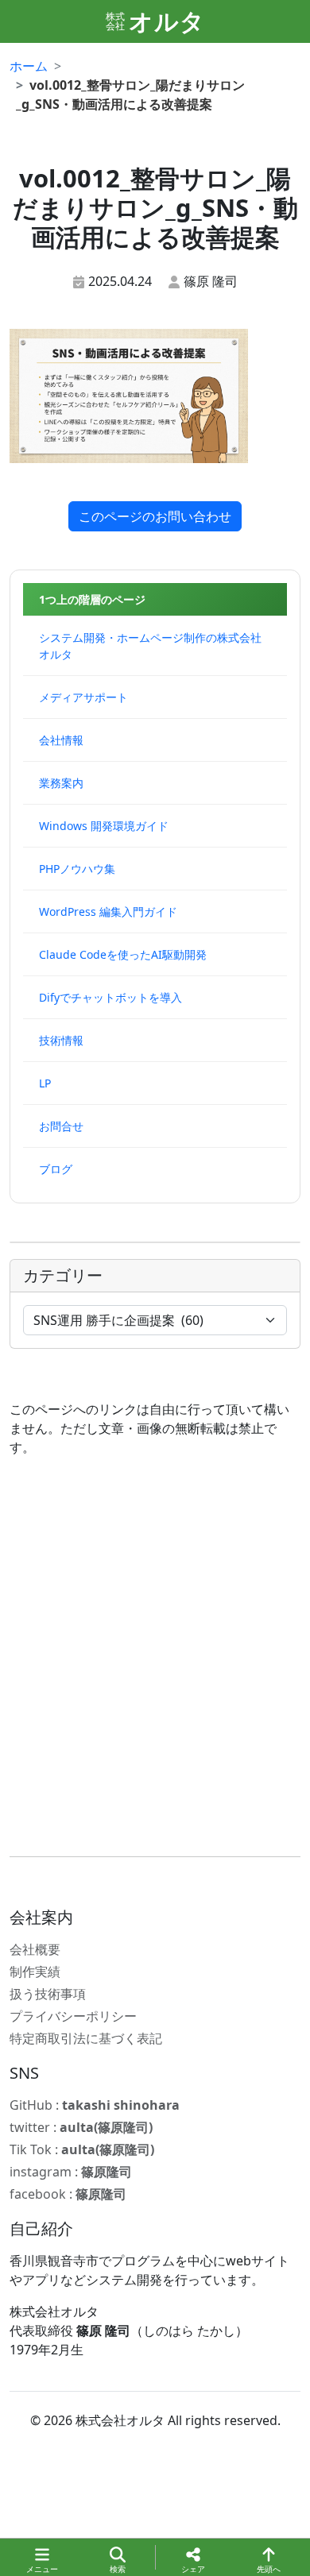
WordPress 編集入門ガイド (108, 911)
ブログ (56, 1169)
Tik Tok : (82, 2149)
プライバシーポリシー (73, 2016)
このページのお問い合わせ (155, 516)
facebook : (68, 2194)
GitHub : (95, 2105)
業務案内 (61, 783)
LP (45, 1083)
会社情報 (61, 740)
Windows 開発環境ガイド (104, 826)
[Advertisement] (155, 1657)
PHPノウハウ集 (77, 869)
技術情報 (61, 1040)
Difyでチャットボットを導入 (110, 997)
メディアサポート (83, 697)
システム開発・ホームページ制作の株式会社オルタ (150, 646)
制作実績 (35, 1972)
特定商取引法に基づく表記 (86, 2038)
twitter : (81, 2127)
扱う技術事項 (48, 1994)
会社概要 (35, 1949)
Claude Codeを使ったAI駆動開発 (123, 954)
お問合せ (61, 1126)
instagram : (71, 2172)
